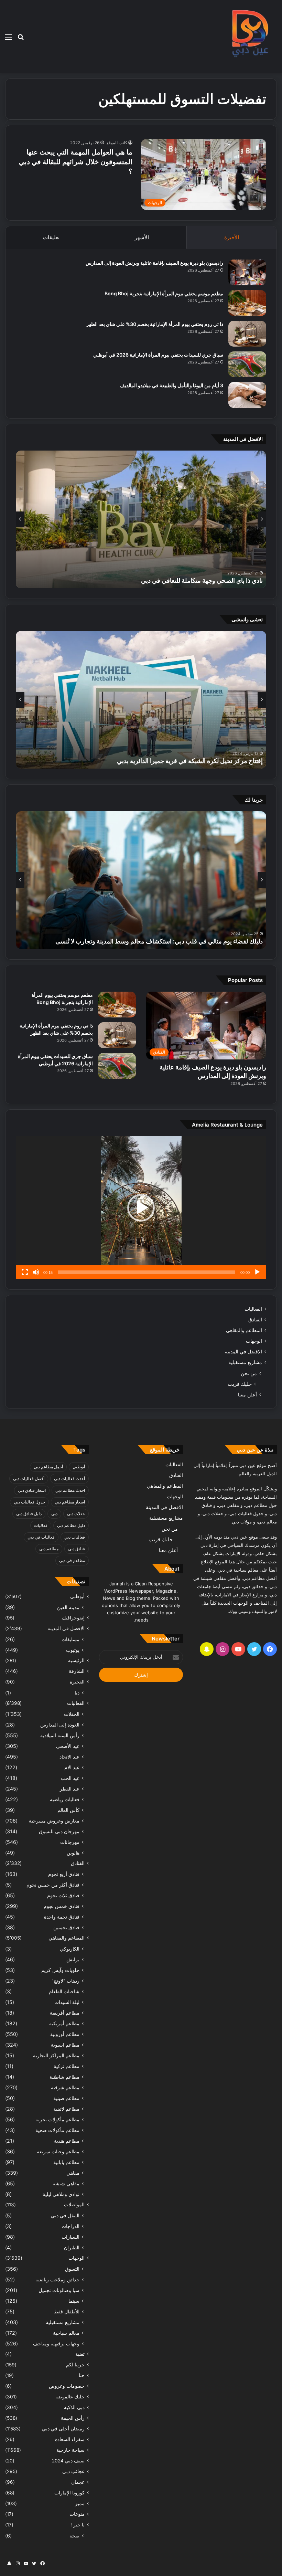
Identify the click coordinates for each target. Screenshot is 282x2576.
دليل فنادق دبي (29, 1514)
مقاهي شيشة (66, 2183)
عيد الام (72, 1767)
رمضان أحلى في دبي (63, 2429)
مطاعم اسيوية (65, 2045)
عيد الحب (70, 1778)
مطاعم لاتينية (66, 2109)
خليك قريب (240, 1384)
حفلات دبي (76, 1514)
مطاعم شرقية (65, 2087)
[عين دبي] (249, 37)
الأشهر (142, 237)
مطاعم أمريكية (64, 2023)
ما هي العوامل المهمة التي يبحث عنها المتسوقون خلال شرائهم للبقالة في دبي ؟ (76, 162)
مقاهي (73, 2173)
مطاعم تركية (67, 2066)
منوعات (77, 2514)
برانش (73, 1959)
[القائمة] (9, 39)
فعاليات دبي (75, 1537)
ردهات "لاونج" (66, 1981)
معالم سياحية (66, 2333)
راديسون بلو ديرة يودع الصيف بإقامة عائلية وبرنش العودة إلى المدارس (154, 263)
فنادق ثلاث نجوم (63, 1895)
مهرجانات (70, 1842)
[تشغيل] (257, 1272)
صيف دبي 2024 (68, 2461)
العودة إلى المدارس (60, 1725)
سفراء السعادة (70, 2439)
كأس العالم (68, 1810)
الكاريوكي (70, 1949)
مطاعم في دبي (72, 1560)
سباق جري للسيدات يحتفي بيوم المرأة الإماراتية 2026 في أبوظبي (158, 355)
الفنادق (255, 1320)
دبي (54, 1514)
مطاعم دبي (49, 1549)
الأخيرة (232, 237)
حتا (82, 2375)
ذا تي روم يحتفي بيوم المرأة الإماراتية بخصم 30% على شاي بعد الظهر (155, 324)
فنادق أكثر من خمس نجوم (53, 1885)
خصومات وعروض (67, 2386)
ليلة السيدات (67, 2002)
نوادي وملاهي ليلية (61, 2194)
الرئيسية (76, 1660)
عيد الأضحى (68, 1746)
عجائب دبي (73, 2471)
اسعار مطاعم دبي (70, 1502)
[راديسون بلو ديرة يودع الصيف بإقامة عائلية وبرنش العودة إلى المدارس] (247, 272)
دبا (77, 1693)
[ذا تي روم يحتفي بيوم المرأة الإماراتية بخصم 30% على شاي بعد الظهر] (247, 334)
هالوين (73, 1853)
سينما (74, 2301)
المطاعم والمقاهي (244, 1330)
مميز (80, 2503)
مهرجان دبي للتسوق (59, 1831)
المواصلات (74, 2205)
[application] (141, 1208)
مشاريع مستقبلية (245, 1362)
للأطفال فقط (67, 2311)
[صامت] (36, 1272)
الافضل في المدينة (243, 1352)
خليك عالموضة (70, 2397)
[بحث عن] (21, 39)
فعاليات (41, 1525)
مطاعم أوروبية (65, 2034)
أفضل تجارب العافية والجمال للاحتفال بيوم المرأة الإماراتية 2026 (181, 580)
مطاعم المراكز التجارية (56, 2055)
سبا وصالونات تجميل (59, 2290)
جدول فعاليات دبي (29, 1502)
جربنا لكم (75, 2365)
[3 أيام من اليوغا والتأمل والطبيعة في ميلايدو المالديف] (247, 395)
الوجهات (254, 1341)
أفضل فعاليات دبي (29, 1479)
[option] (141, 519)
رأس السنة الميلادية (60, 1735)
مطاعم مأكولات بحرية (57, 2119)
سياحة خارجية (70, 2450)
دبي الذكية (74, 2407)
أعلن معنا (247, 1395)
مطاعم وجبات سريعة (58, 2151)
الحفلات (72, 1714)
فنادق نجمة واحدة (62, 1917)
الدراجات (70, 2226)
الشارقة (77, 1671)
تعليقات (51, 237)
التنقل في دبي (65, 2215)
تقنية (80, 2354)
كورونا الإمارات (69, 2493)
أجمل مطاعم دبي (48, 1467)
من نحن (249, 1373)
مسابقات (70, 1639)
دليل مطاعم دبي (71, 1525)
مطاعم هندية (67, 2141)
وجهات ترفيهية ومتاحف (56, 2343)
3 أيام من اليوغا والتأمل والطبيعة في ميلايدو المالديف (171, 385)
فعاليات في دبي (41, 1537)
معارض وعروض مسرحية (54, 1821)
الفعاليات (253, 1309)
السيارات (70, 2237)
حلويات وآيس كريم (60, 1970)
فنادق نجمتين (66, 1927)
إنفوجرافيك (73, 1618)
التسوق (72, 2269)
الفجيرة (77, 1682)
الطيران (72, 2247)
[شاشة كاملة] (25, 1272)
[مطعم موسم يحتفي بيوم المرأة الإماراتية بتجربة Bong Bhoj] (247, 303)
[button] (141, 1208)
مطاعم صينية (66, 2098)
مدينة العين (68, 1607)
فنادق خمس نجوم (62, 1906)
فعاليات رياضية (65, 1799)
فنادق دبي (77, 1549)
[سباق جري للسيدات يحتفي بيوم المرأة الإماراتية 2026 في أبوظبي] (247, 364)
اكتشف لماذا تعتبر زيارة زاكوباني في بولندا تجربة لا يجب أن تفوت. (181, 941)
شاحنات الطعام (64, 1991)
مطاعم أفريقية (65, 2013)
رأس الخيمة (73, 2418)
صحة (74, 2536)
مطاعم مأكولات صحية (57, 2130)
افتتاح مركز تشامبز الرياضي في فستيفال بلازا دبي (200, 761)
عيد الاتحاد (69, 1757)
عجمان (78, 2482)
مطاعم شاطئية (64, 2077)
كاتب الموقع (117, 143)
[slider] (147, 1272)
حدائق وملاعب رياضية (57, 2279)
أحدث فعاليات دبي (69, 1479)
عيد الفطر (70, 1789)
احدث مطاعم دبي (70, 1490)
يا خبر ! (78, 2525)
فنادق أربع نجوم (64, 1874)
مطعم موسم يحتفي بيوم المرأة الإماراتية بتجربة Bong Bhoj (164, 293)
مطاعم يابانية (66, 2162)
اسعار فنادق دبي (32, 1490)
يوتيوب (73, 1650)
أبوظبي (79, 1467)
